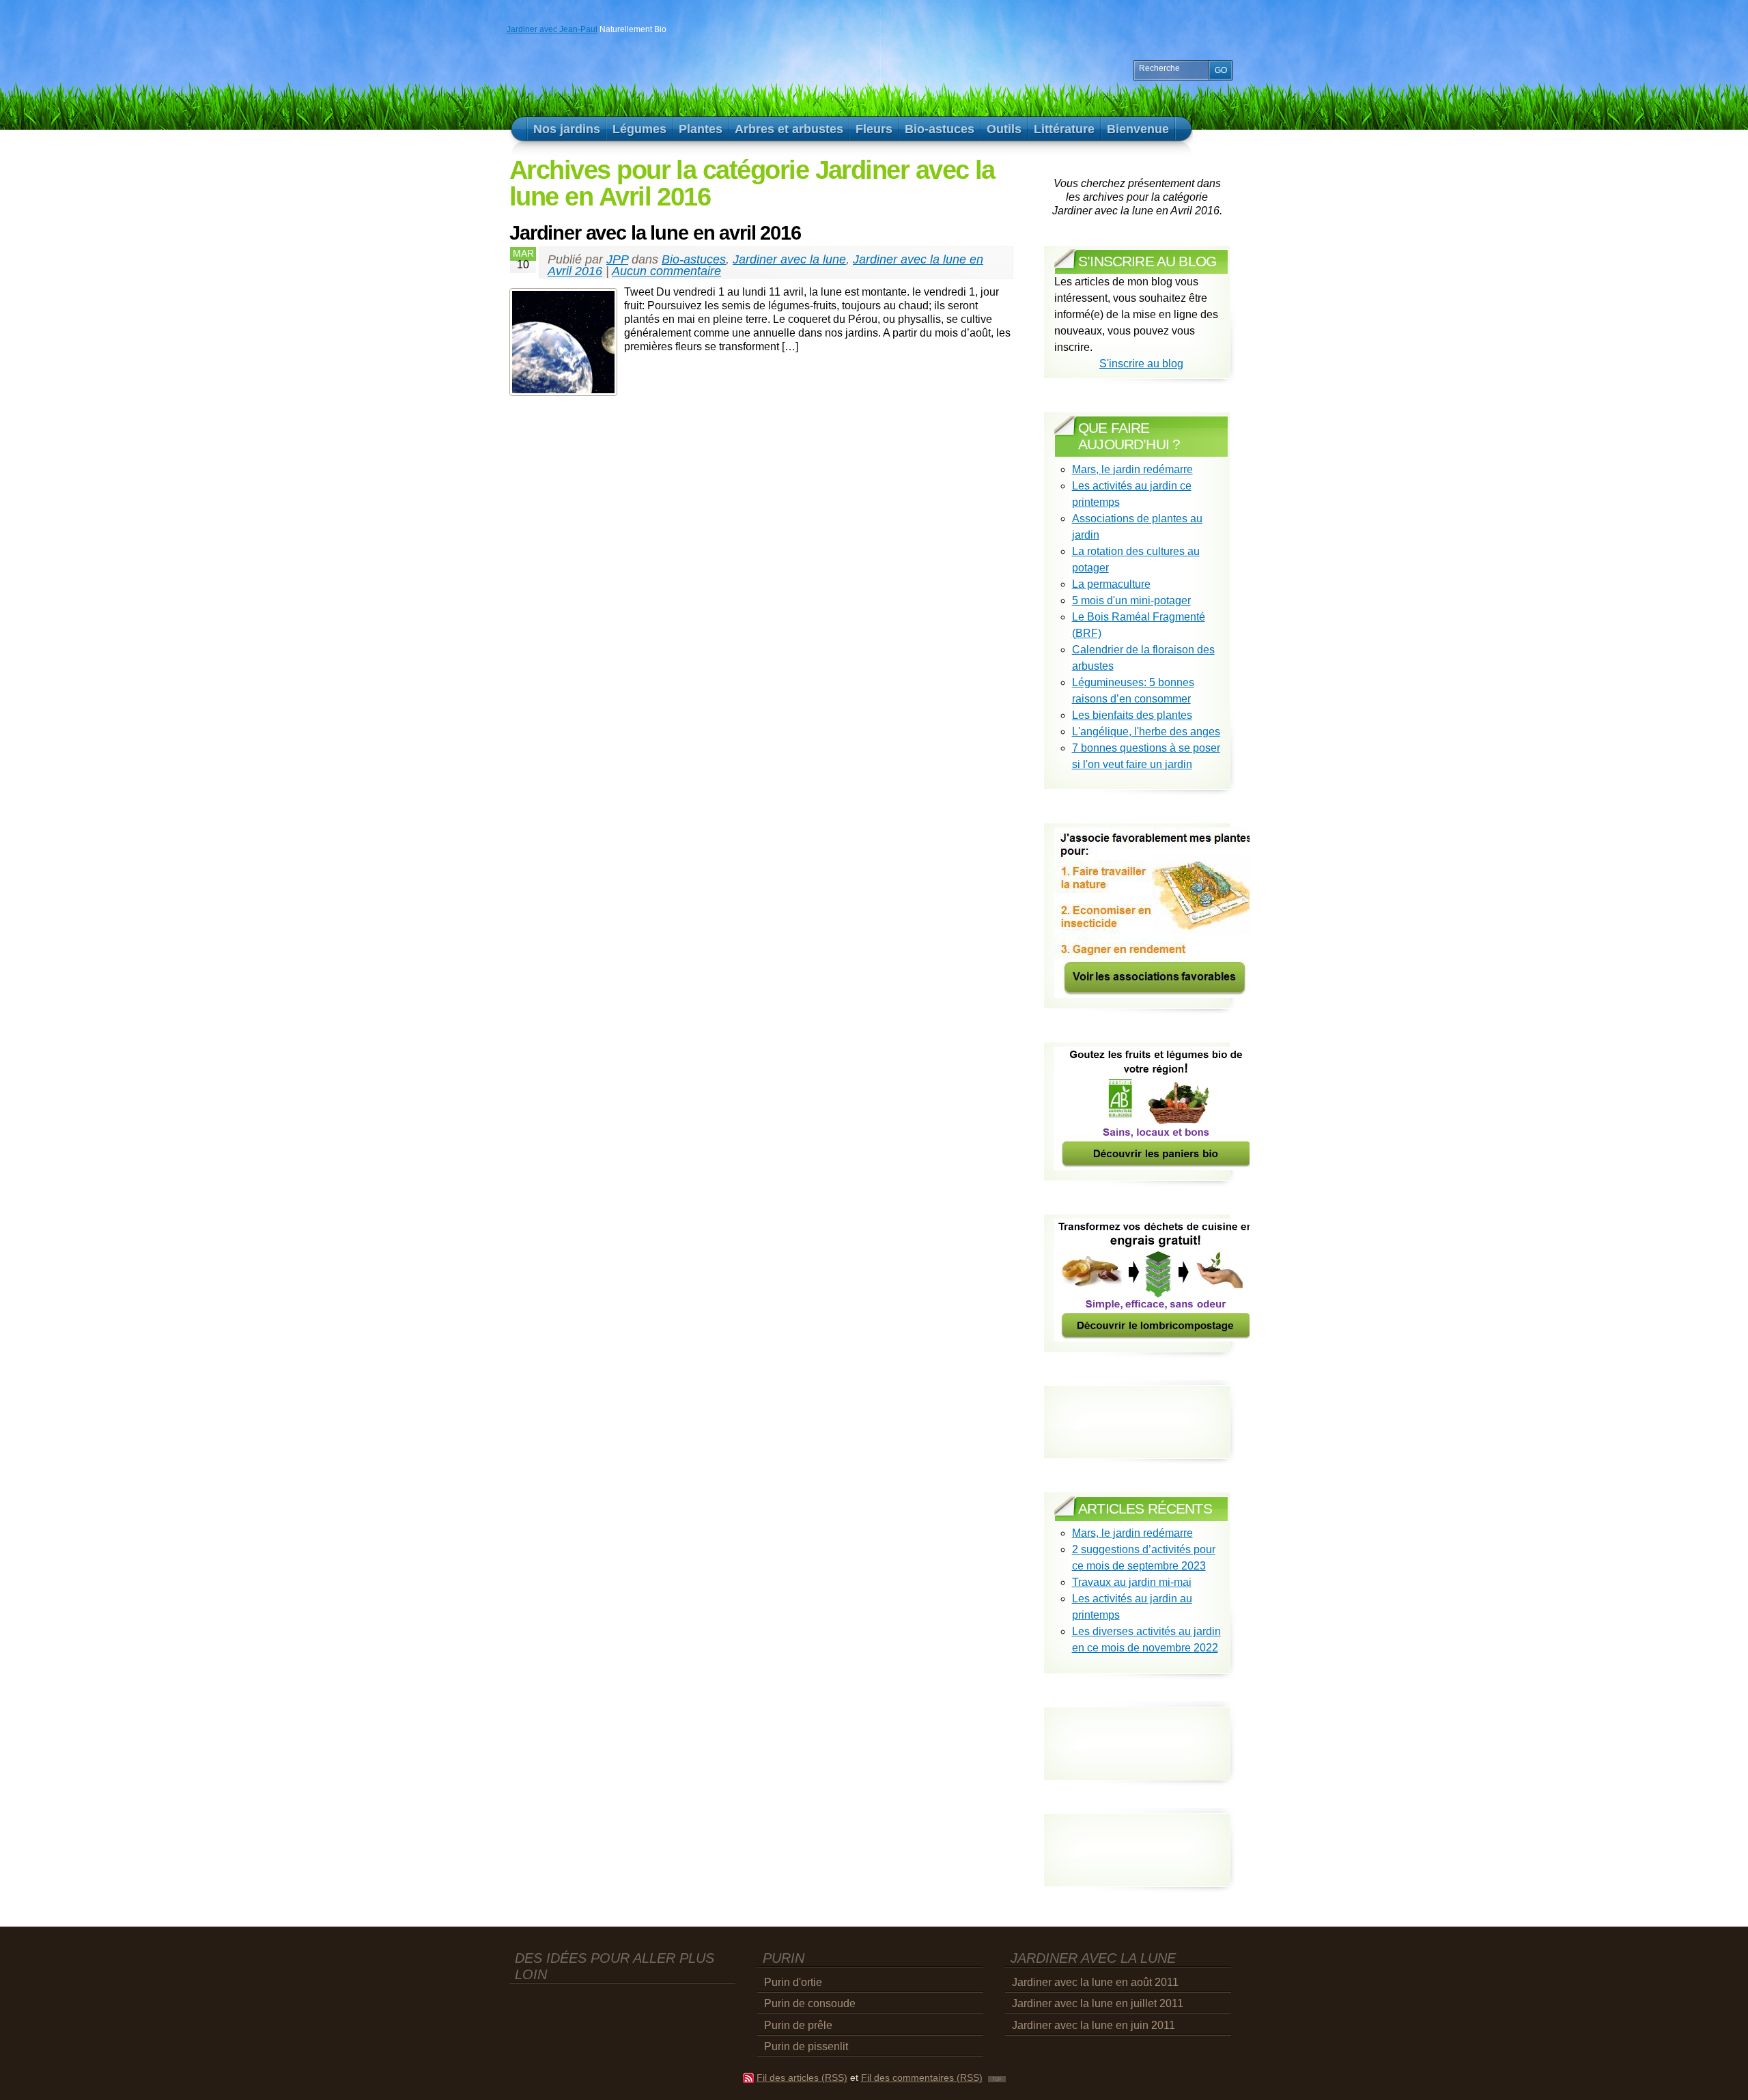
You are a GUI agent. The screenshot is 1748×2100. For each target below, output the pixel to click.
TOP (997, 2079)
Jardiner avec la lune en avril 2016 (655, 233)
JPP (617, 259)
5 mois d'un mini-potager (1131, 600)
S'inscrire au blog (1141, 364)
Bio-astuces (694, 259)
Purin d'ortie (793, 1982)
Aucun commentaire (666, 271)
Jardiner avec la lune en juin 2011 (1094, 2025)
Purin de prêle (798, 2025)
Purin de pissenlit (806, 2046)
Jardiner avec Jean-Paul (552, 29)
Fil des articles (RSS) (802, 2078)
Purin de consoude (810, 2003)
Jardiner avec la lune (789, 259)
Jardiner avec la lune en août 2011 (1095, 1982)
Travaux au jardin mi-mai (1132, 1582)
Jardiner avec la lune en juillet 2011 (1098, 2003)
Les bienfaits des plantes (1132, 715)
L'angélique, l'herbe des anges (1146, 732)
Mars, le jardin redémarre (1132, 469)
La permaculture (1111, 584)
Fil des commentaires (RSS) (922, 2078)
